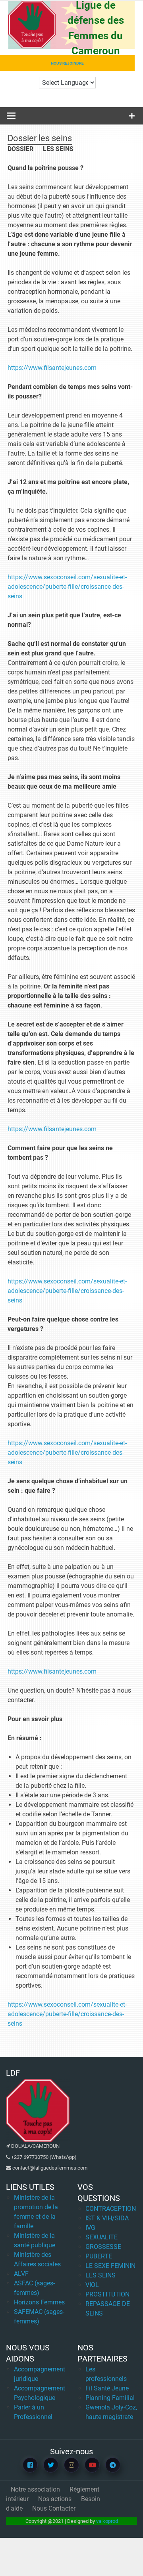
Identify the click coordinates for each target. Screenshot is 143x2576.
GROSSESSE (103, 2247)
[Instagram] (71, 2465)
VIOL (92, 2285)
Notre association (35, 2489)
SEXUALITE (101, 2237)
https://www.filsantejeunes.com (52, 368)
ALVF (21, 2274)
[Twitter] (51, 2465)
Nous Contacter (54, 2508)
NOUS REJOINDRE (67, 63)
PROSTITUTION (107, 2294)
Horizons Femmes (39, 2302)
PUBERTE (99, 2256)
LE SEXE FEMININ (110, 2266)
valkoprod (107, 2521)
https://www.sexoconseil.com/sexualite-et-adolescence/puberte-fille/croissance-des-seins (67, 587)
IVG (90, 2228)
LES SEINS (100, 2275)
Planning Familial (110, 2398)
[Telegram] (113, 2465)
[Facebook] (30, 2465)
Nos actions (55, 2499)
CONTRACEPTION (111, 2209)
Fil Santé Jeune (107, 2388)
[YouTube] (92, 2465)
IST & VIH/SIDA (107, 2218)
